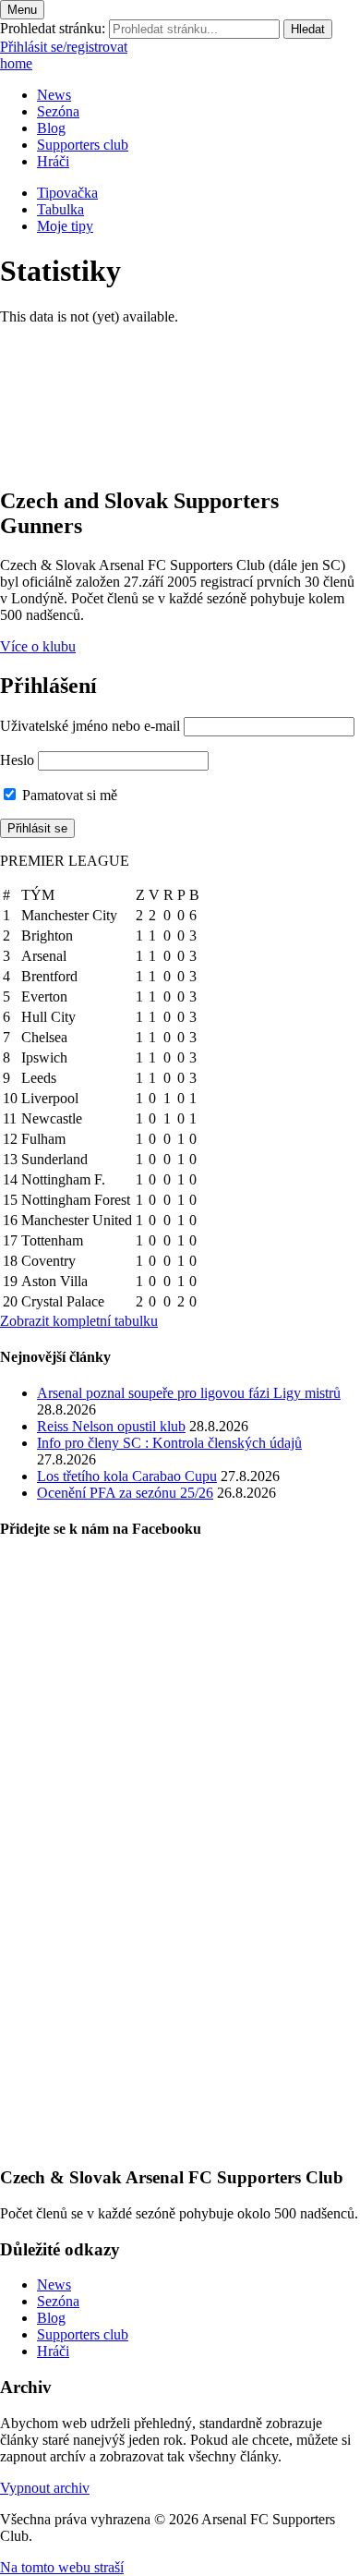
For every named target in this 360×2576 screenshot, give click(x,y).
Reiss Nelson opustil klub (111, 1426)
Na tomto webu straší (62, 2567)
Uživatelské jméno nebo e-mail (90, 726)
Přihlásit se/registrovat (64, 47)
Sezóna (58, 111)
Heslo (17, 760)
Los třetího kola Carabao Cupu (127, 1476)
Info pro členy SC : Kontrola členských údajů (169, 1443)
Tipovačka (67, 193)
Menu (22, 10)
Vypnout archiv (45, 2488)
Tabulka (60, 209)
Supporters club (83, 145)
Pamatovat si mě (68, 795)
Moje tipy (65, 226)
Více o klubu (38, 646)
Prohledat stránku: (53, 28)
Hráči (53, 161)
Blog (51, 128)
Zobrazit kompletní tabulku (79, 1321)
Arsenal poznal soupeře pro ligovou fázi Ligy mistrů (189, 1393)
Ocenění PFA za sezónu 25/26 (125, 1493)
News (54, 95)
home (16, 63)
